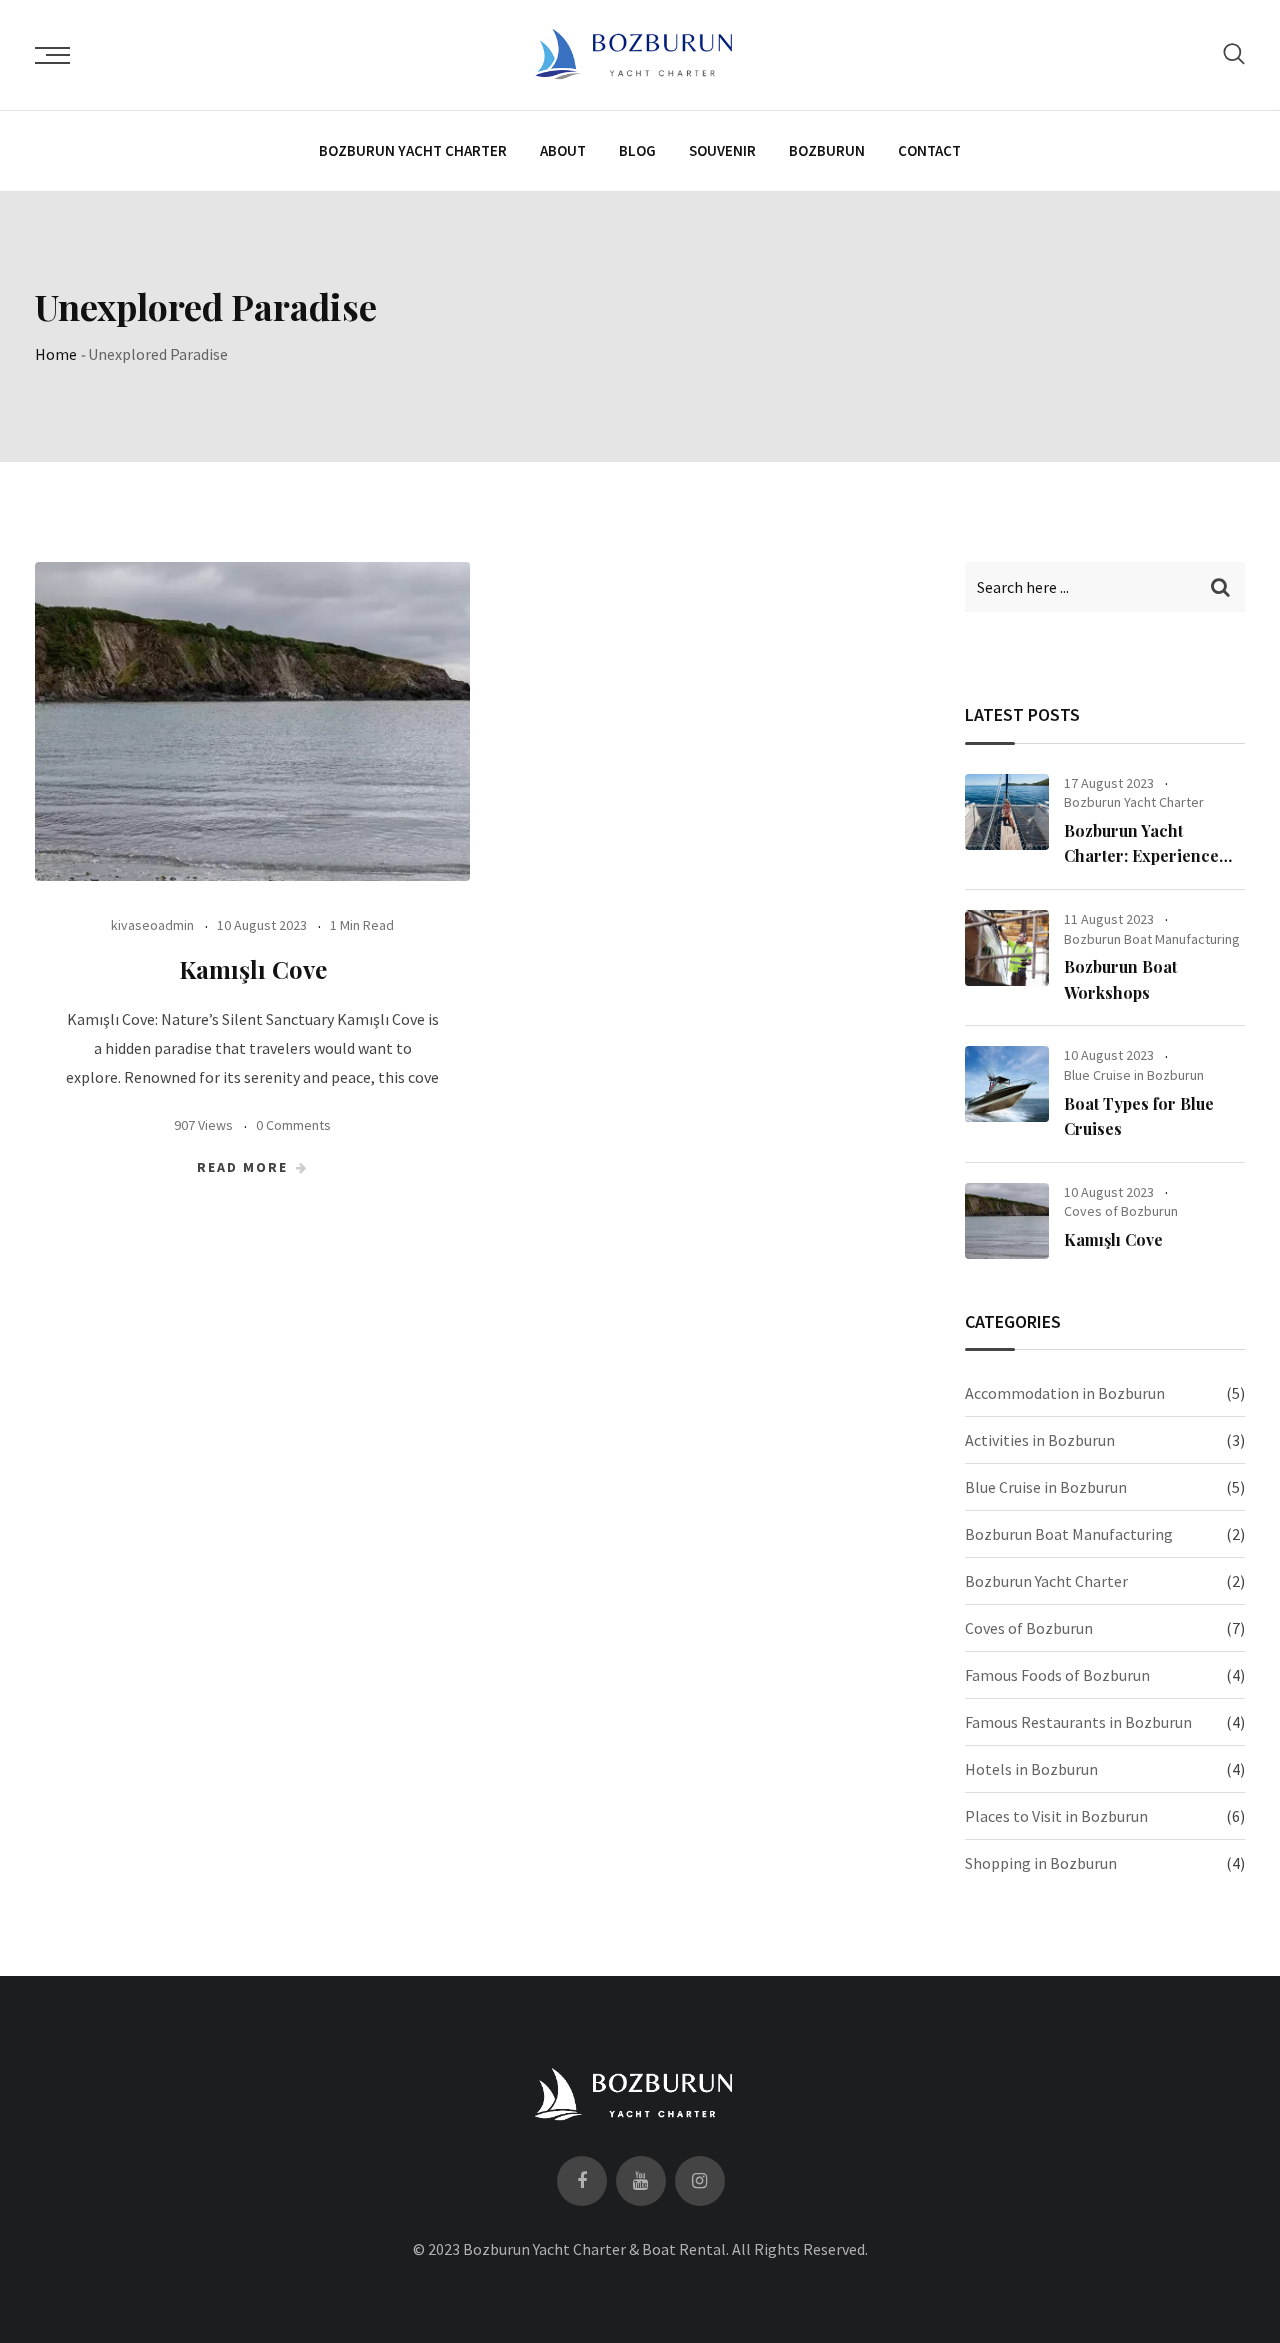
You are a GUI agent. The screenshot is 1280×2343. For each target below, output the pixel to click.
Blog (637, 150)
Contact (929, 150)
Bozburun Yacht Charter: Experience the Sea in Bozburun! (1142, 856)
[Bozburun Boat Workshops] (1007, 948)
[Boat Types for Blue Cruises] (1007, 1084)
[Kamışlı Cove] (1007, 1221)
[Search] (1234, 53)
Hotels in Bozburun (1031, 1769)
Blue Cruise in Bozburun (1134, 1075)
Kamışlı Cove (253, 969)
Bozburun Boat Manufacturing (1152, 939)
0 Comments (293, 1125)
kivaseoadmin (152, 925)
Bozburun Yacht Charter (413, 150)
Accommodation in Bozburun (1065, 1393)
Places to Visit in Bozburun (1056, 1816)
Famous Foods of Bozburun (1057, 1675)
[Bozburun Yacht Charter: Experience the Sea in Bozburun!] (1007, 812)
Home (56, 354)
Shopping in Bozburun (1041, 1863)
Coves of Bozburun (1121, 1211)
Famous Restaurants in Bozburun (1078, 1722)
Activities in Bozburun (1040, 1440)
